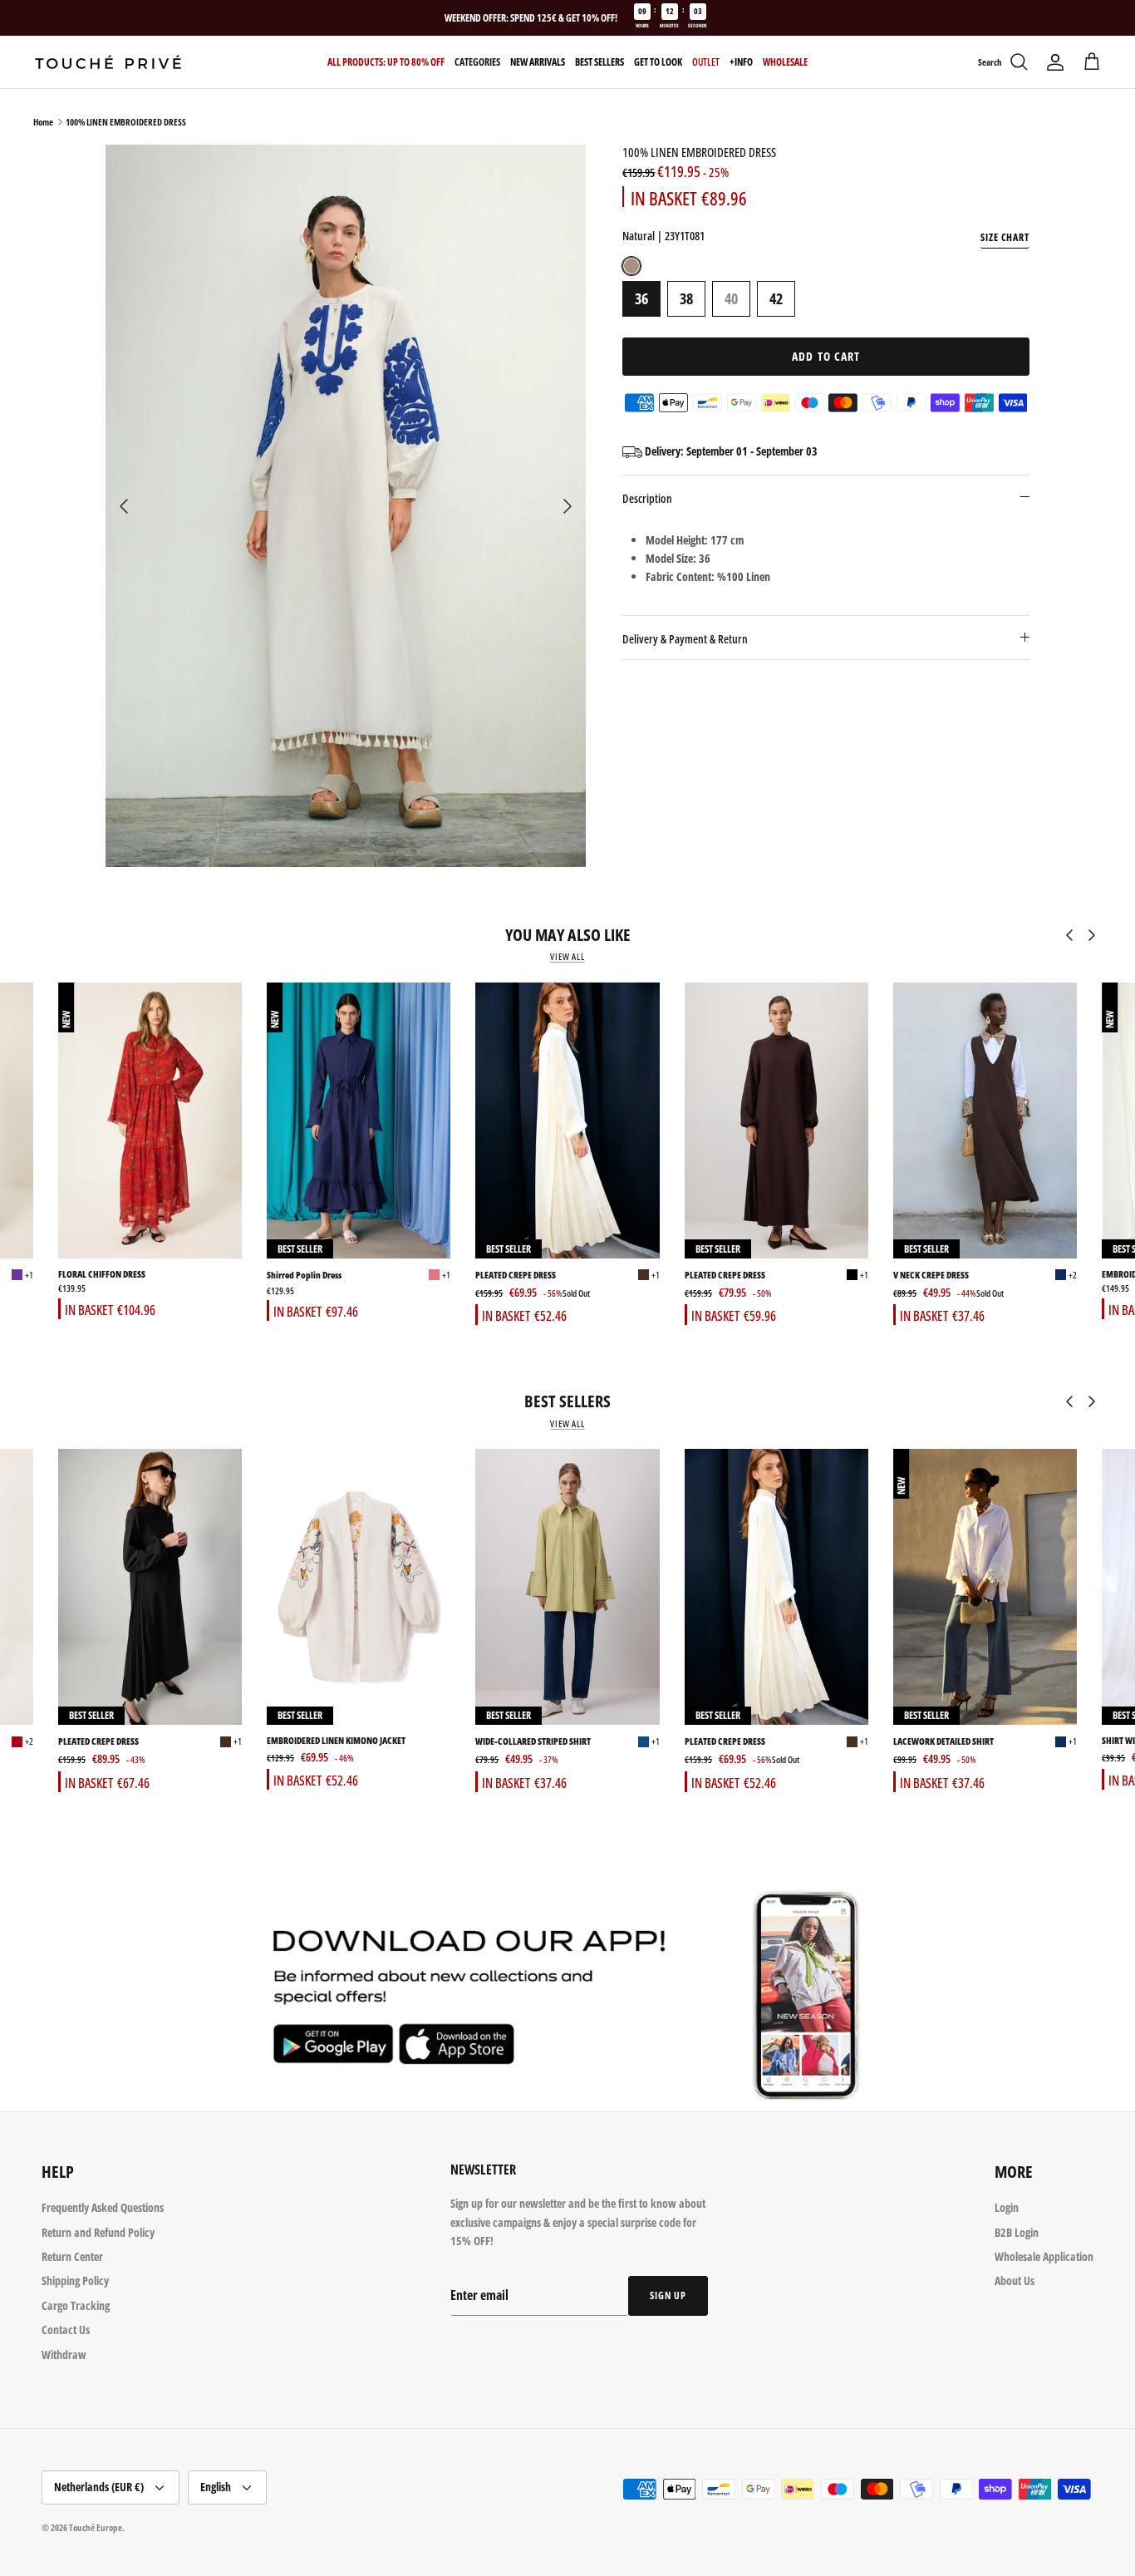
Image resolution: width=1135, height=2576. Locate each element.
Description (647, 498)
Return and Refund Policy (98, 2232)
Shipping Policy (75, 2280)
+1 (29, 1275)
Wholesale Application (1044, 2256)
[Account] (1055, 62)
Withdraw (64, 2354)
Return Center (72, 2256)
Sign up (668, 2295)
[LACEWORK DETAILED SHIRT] (985, 1587)
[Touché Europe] (108, 62)
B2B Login (1017, 2232)
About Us (1015, 2280)
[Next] (567, 506)
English (216, 2487)
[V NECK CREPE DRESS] (985, 1121)
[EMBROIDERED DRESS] (17, 1275)
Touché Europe (96, 2527)
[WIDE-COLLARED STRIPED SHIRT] (567, 1587)
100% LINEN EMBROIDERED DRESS (126, 122)
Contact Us (66, 2330)
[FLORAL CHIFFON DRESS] (150, 1121)
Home (43, 122)
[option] (346, 505)
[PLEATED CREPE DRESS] (567, 1121)
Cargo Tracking (76, 2305)
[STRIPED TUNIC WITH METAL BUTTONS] (17, 1742)
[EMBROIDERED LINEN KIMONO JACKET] (359, 1587)
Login (1007, 2207)
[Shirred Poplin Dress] (359, 1121)
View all (567, 957)
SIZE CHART (1005, 237)
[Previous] (124, 506)
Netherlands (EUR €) (99, 2487)
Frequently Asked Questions (103, 2207)
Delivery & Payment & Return (685, 639)
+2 (1073, 1275)
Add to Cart (826, 356)
